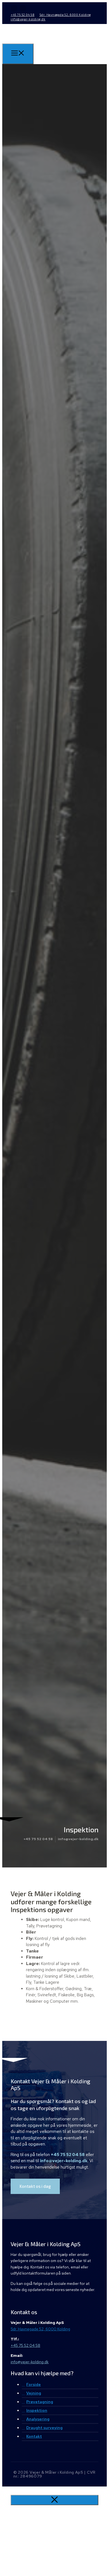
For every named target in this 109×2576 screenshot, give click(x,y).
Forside (34, 2384)
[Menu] (18, 54)
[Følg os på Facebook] (14, 8)
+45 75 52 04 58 (22, 15)
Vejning (34, 2393)
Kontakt (34, 2436)
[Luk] (54, 2500)
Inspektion (37, 2410)
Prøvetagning (40, 2402)
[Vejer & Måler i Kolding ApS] (20, 44)
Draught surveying (44, 2428)
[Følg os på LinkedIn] (23, 8)
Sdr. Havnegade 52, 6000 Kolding (65, 15)
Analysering (38, 2419)
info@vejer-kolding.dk (28, 19)
